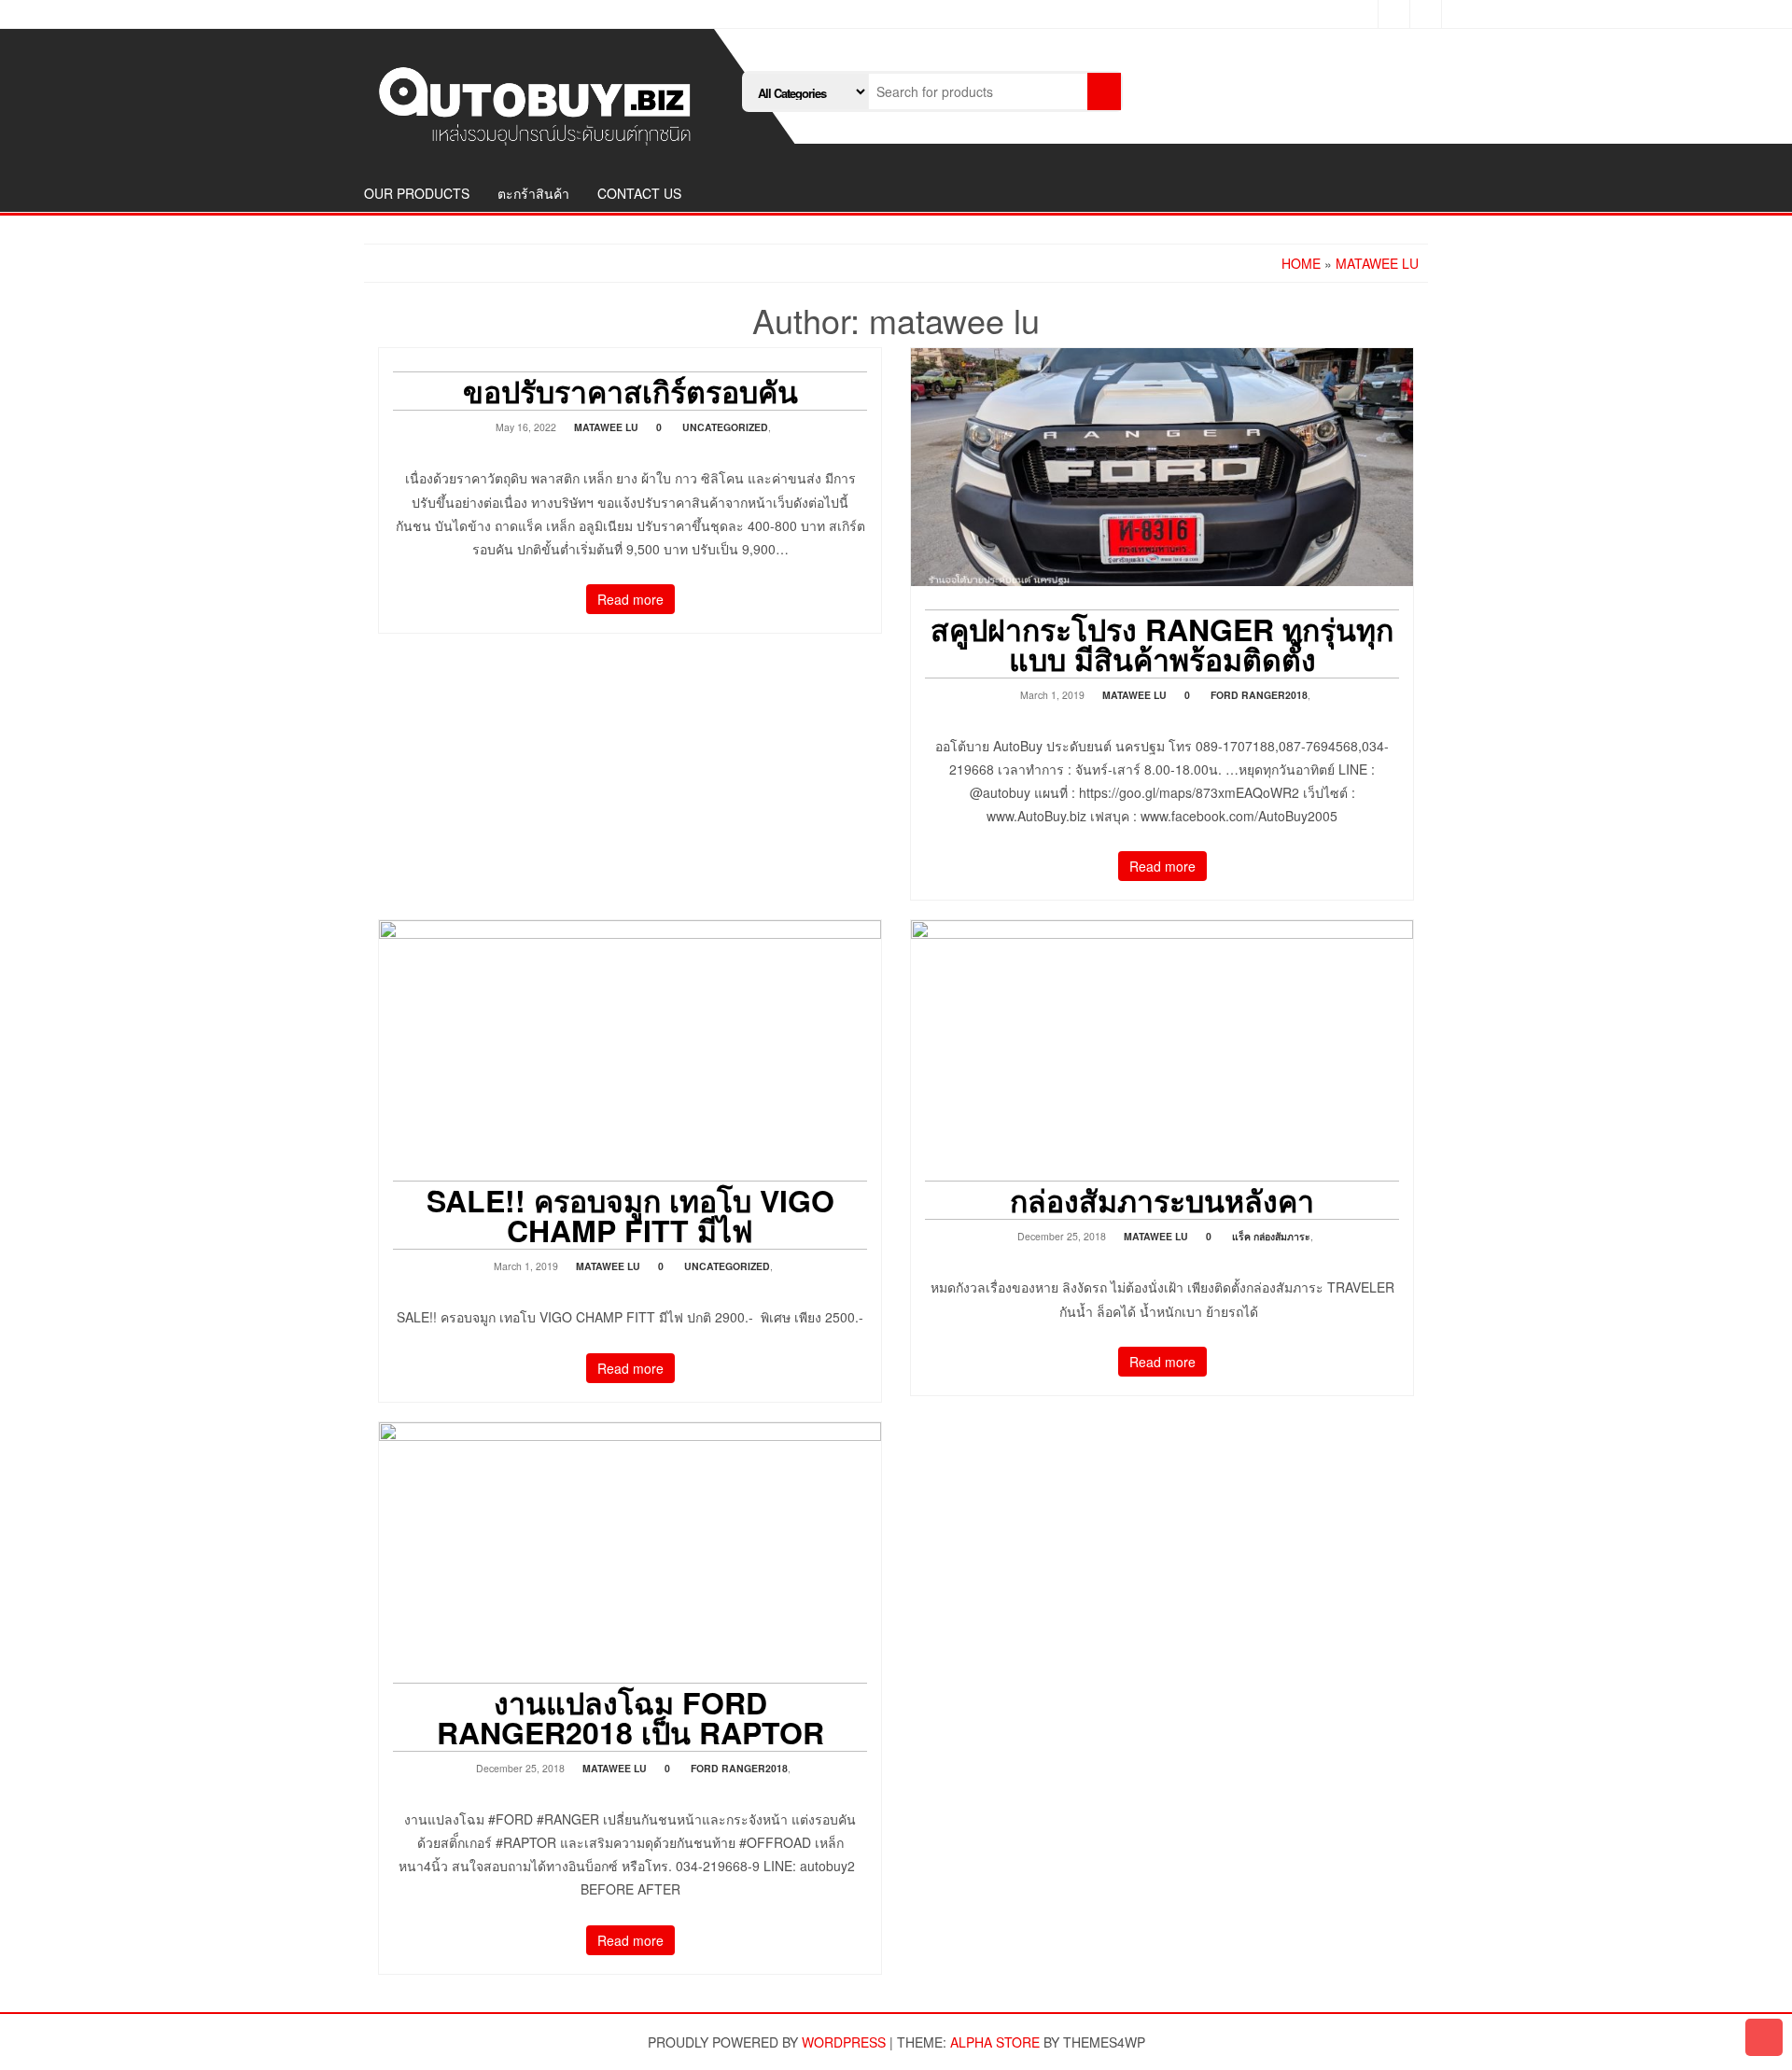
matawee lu (606, 427)
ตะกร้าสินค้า (533, 193)
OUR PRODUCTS (417, 193)
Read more (630, 599)
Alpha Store (995, 2042)
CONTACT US (639, 193)
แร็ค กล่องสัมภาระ (1271, 1236)
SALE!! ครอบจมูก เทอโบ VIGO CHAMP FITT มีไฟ (630, 1215)
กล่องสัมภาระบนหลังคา (1162, 1200)
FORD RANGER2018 (1259, 695)
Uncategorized (725, 427)
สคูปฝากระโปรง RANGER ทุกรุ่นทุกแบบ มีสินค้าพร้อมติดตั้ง (1162, 644)
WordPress (844, 2042)
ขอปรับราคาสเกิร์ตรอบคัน (630, 391)
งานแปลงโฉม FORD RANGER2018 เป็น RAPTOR (630, 1717)
